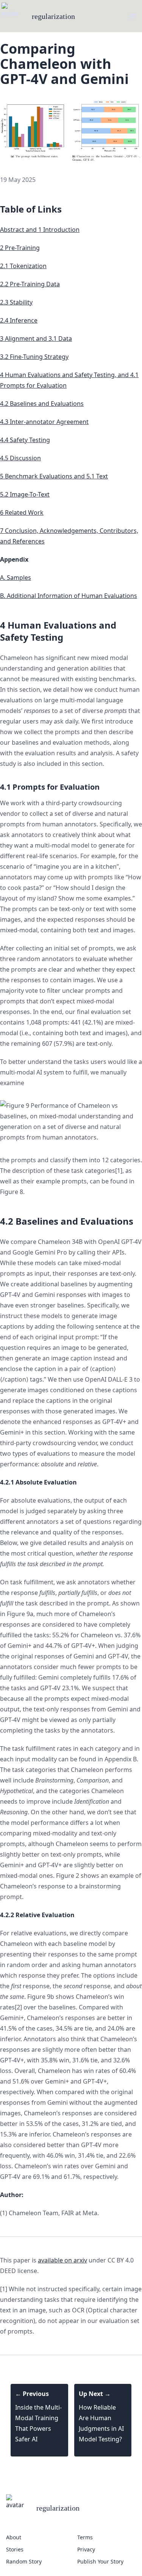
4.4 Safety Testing (25, 440)
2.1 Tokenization (23, 266)
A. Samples (16, 578)
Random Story (24, 2561)
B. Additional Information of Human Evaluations (69, 596)
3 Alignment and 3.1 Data (36, 338)
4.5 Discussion (20, 458)
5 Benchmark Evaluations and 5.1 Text (54, 476)
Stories (15, 2549)
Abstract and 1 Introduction (40, 230)
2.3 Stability (16, 302)
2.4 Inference (19, 320)
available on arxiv (62, 2260)
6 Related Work (22, 512)
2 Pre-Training (20, 248)
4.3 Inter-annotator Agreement (44, 422)
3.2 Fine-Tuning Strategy (34, 357)
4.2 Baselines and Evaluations (42, 404)
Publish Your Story (100, 2561)
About (14, 2537)
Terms (85, 2537)
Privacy (86, 2549)
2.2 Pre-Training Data (30, 284)
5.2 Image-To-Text (25, 494)
